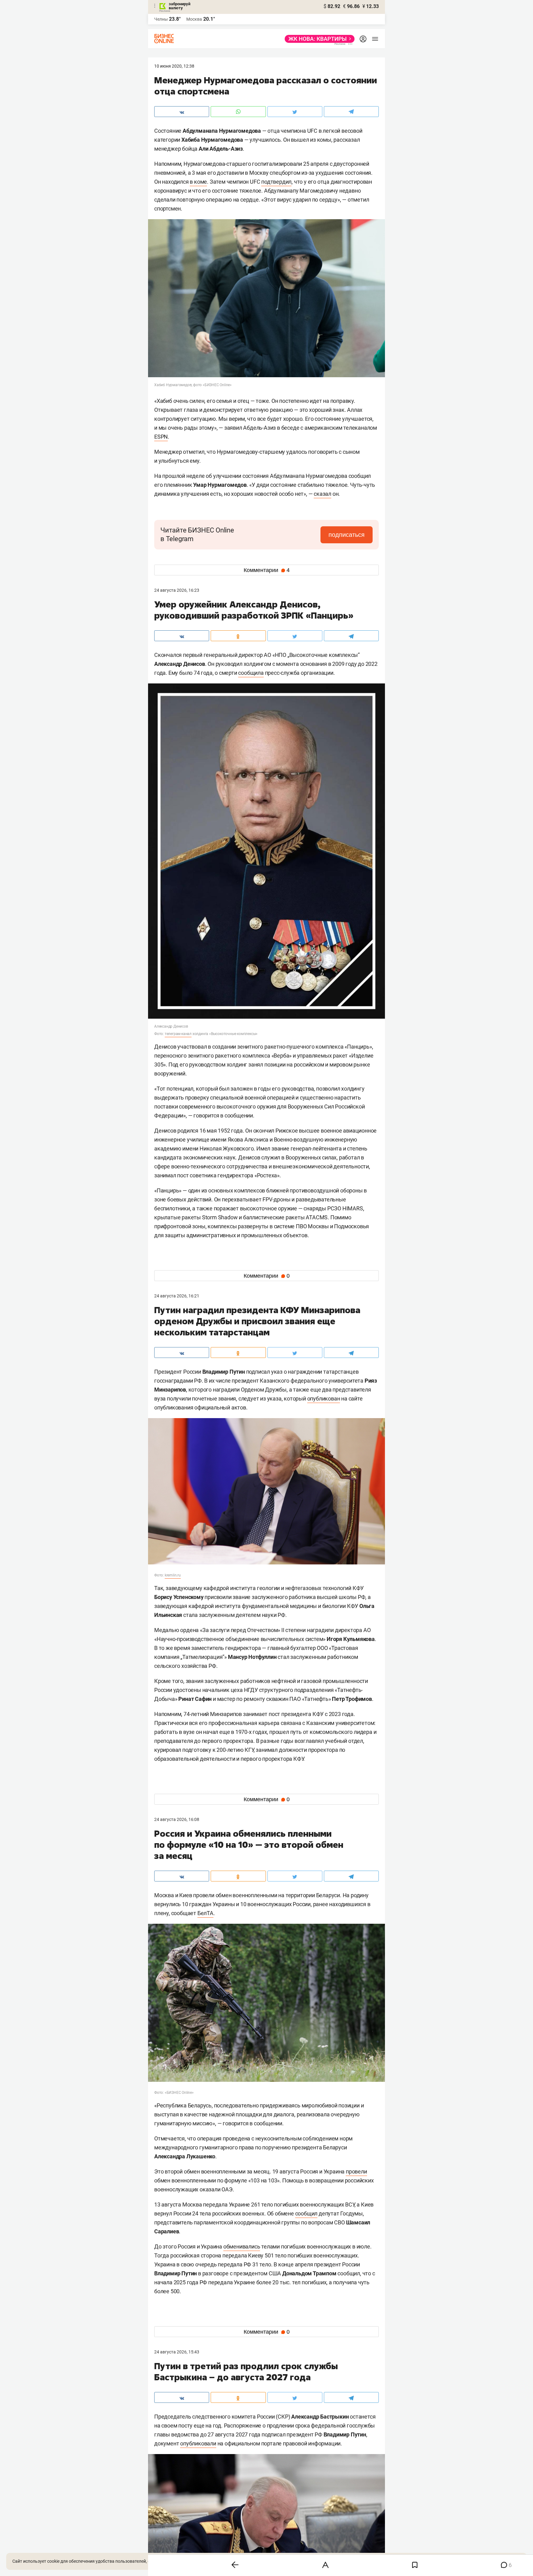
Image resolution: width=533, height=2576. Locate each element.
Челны (161, 19)
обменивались (242, 2246)
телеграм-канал (178, 1034)
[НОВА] (318, 39)
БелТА (205, 1913)
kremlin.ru (173, 1575)
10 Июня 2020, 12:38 (174, 66)
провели (356, 2171)
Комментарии (267, 570)
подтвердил (276, 182)
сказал (322, 494)
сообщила (251, 673)
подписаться (347, 535)
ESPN (161, 437)
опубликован (324, 1399)
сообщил (306, 2213)
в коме (198, 182)
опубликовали (198, 2443)
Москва (194, 19)
